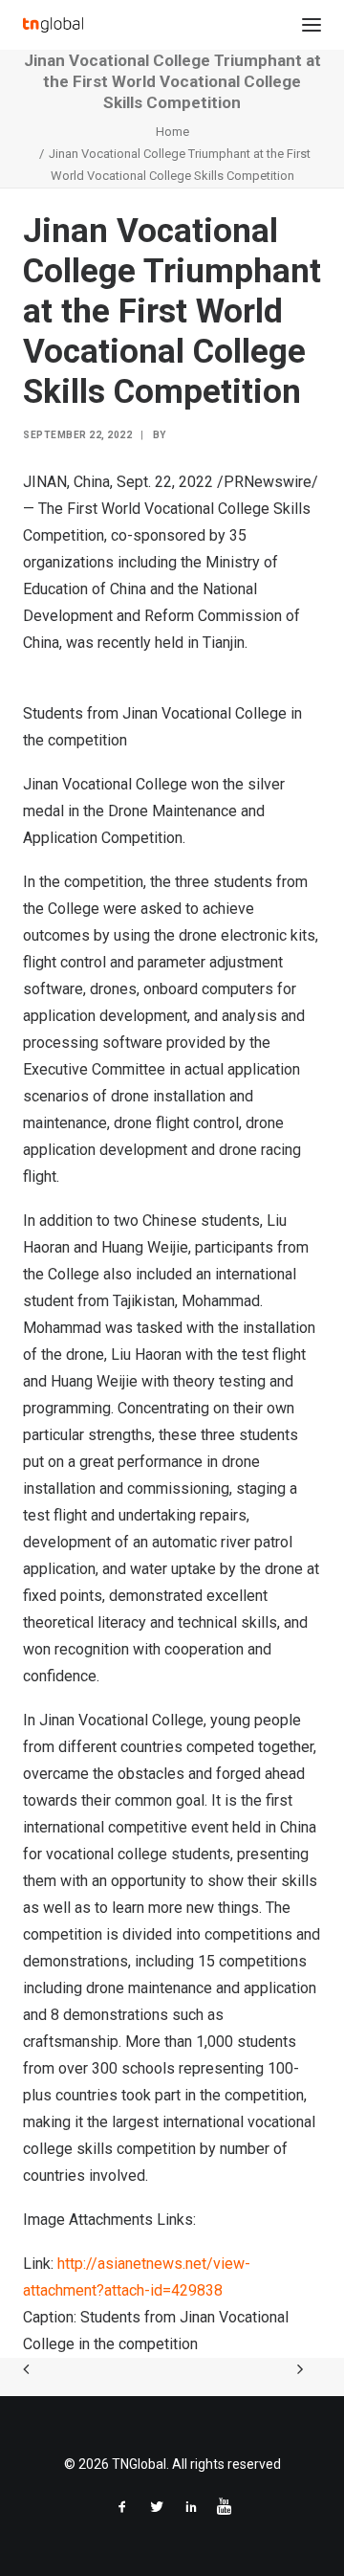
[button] (312, 25)
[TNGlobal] (53, 25)
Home (172, 132)
